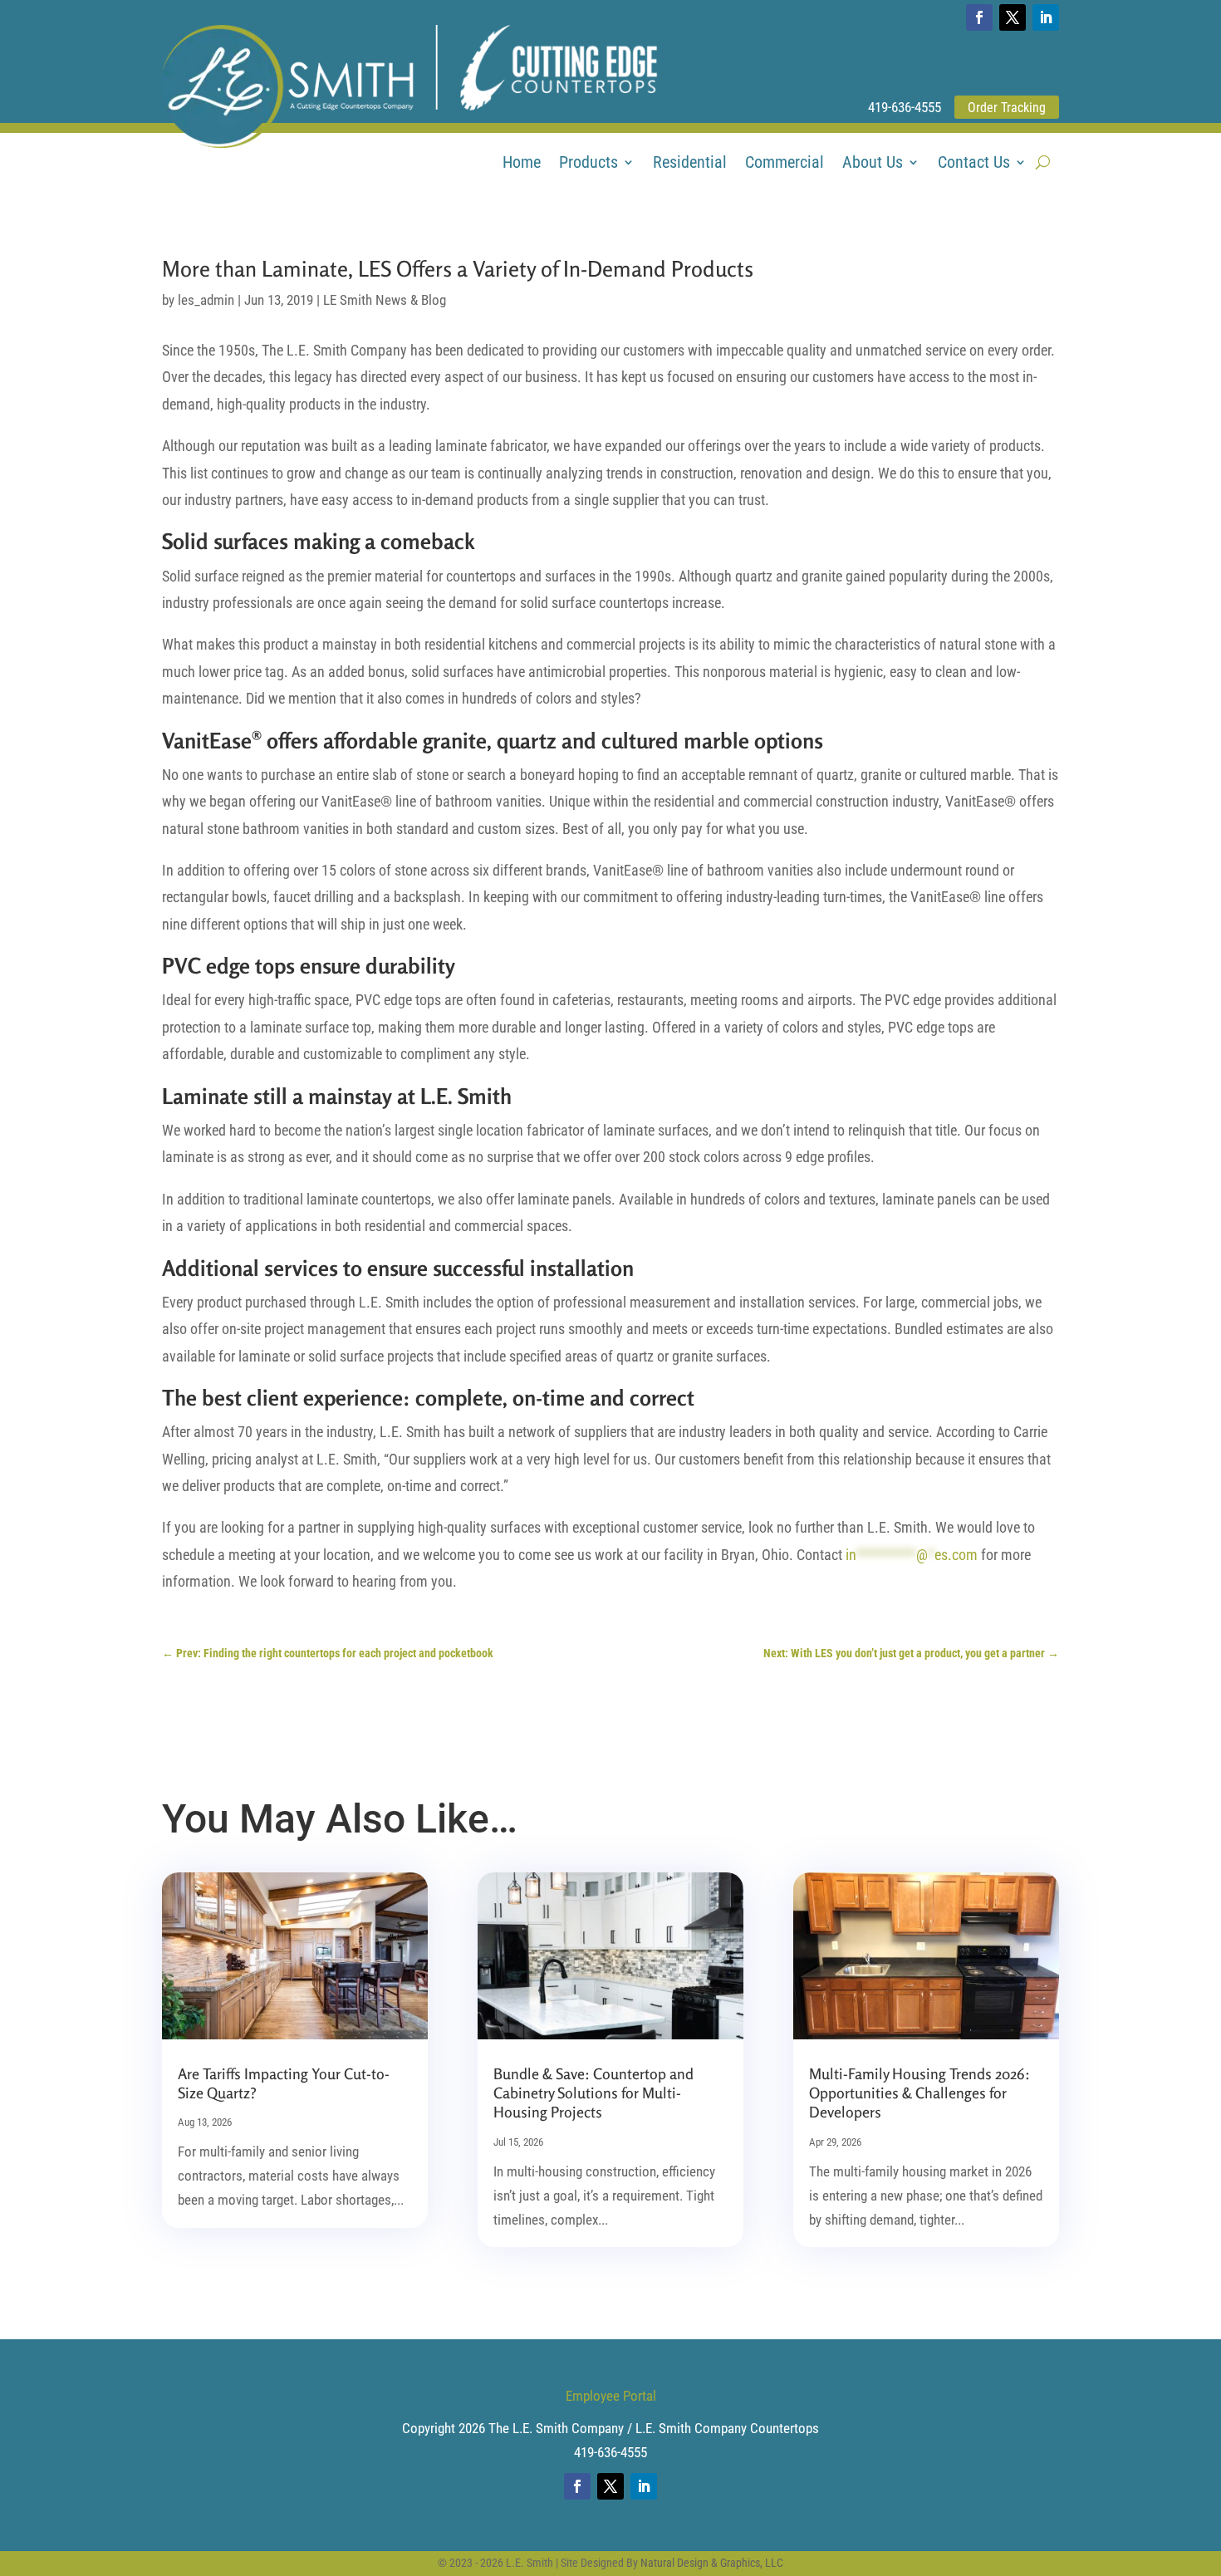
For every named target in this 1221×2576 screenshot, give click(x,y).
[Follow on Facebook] (979, 17)
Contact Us (974, 164)
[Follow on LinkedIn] (1046, 17)
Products (588, 164)
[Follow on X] (1013, 17)
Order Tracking (1007, 108)
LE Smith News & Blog (385, 300)
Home (522, 164)
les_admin (206, 300)
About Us (873, 164)
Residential (690, 164)
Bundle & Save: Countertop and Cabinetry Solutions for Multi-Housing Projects (593, 2093)
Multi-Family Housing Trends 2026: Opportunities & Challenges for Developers (919, 2093)
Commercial (785, 164)
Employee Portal (611, 2396)
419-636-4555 (905, 107)
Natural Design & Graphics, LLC (712, 2563)
